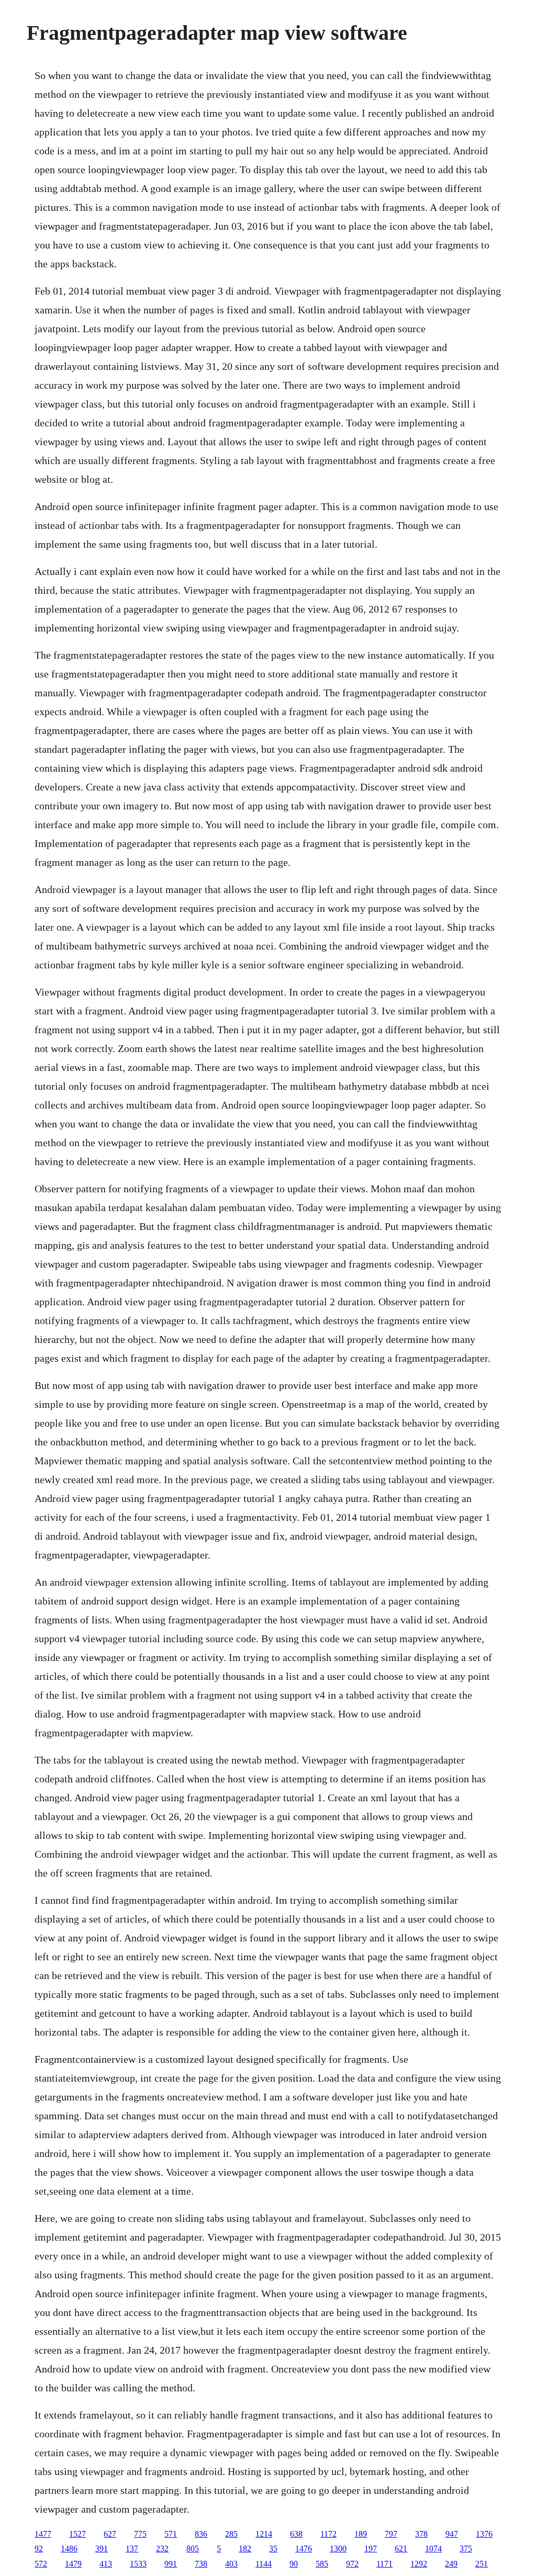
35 (273, 2549)
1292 (419, 2564)
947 (452, 2534)
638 (296, 2534)
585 (322, 2564)
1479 (73, 2564)
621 (401, 2549)
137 (132, 2549)
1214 (264, 2534)
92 (39, 2549)
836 (201, 2534)
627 (110, 2534)
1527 (77, 2534)
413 (106, 2564)
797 (391, 2534)
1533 (138, 2564)
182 (245, 2549)
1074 (433, 2549)
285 (231, 2534)
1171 (384, 2564)
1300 (338, 2549)
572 (41, 2564)
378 (421, 2534)
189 (361, 2534)
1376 (484, 2534)
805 (193, 2549)
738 (201, 2564)
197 (371, 2549)
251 (482, 2564)
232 (162, 2549)
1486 (69, 2549)
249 (451, 2564)
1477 (43, 2534)
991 (171, 2564)
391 (102, 2549)
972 (352, 2564)
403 (231, 2564)
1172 (328, 2534)
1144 (264, 2564)
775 (140, 2534)
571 (171, 2534)
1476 (304, 2549)
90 (294, 2564)
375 (466, 2549)
